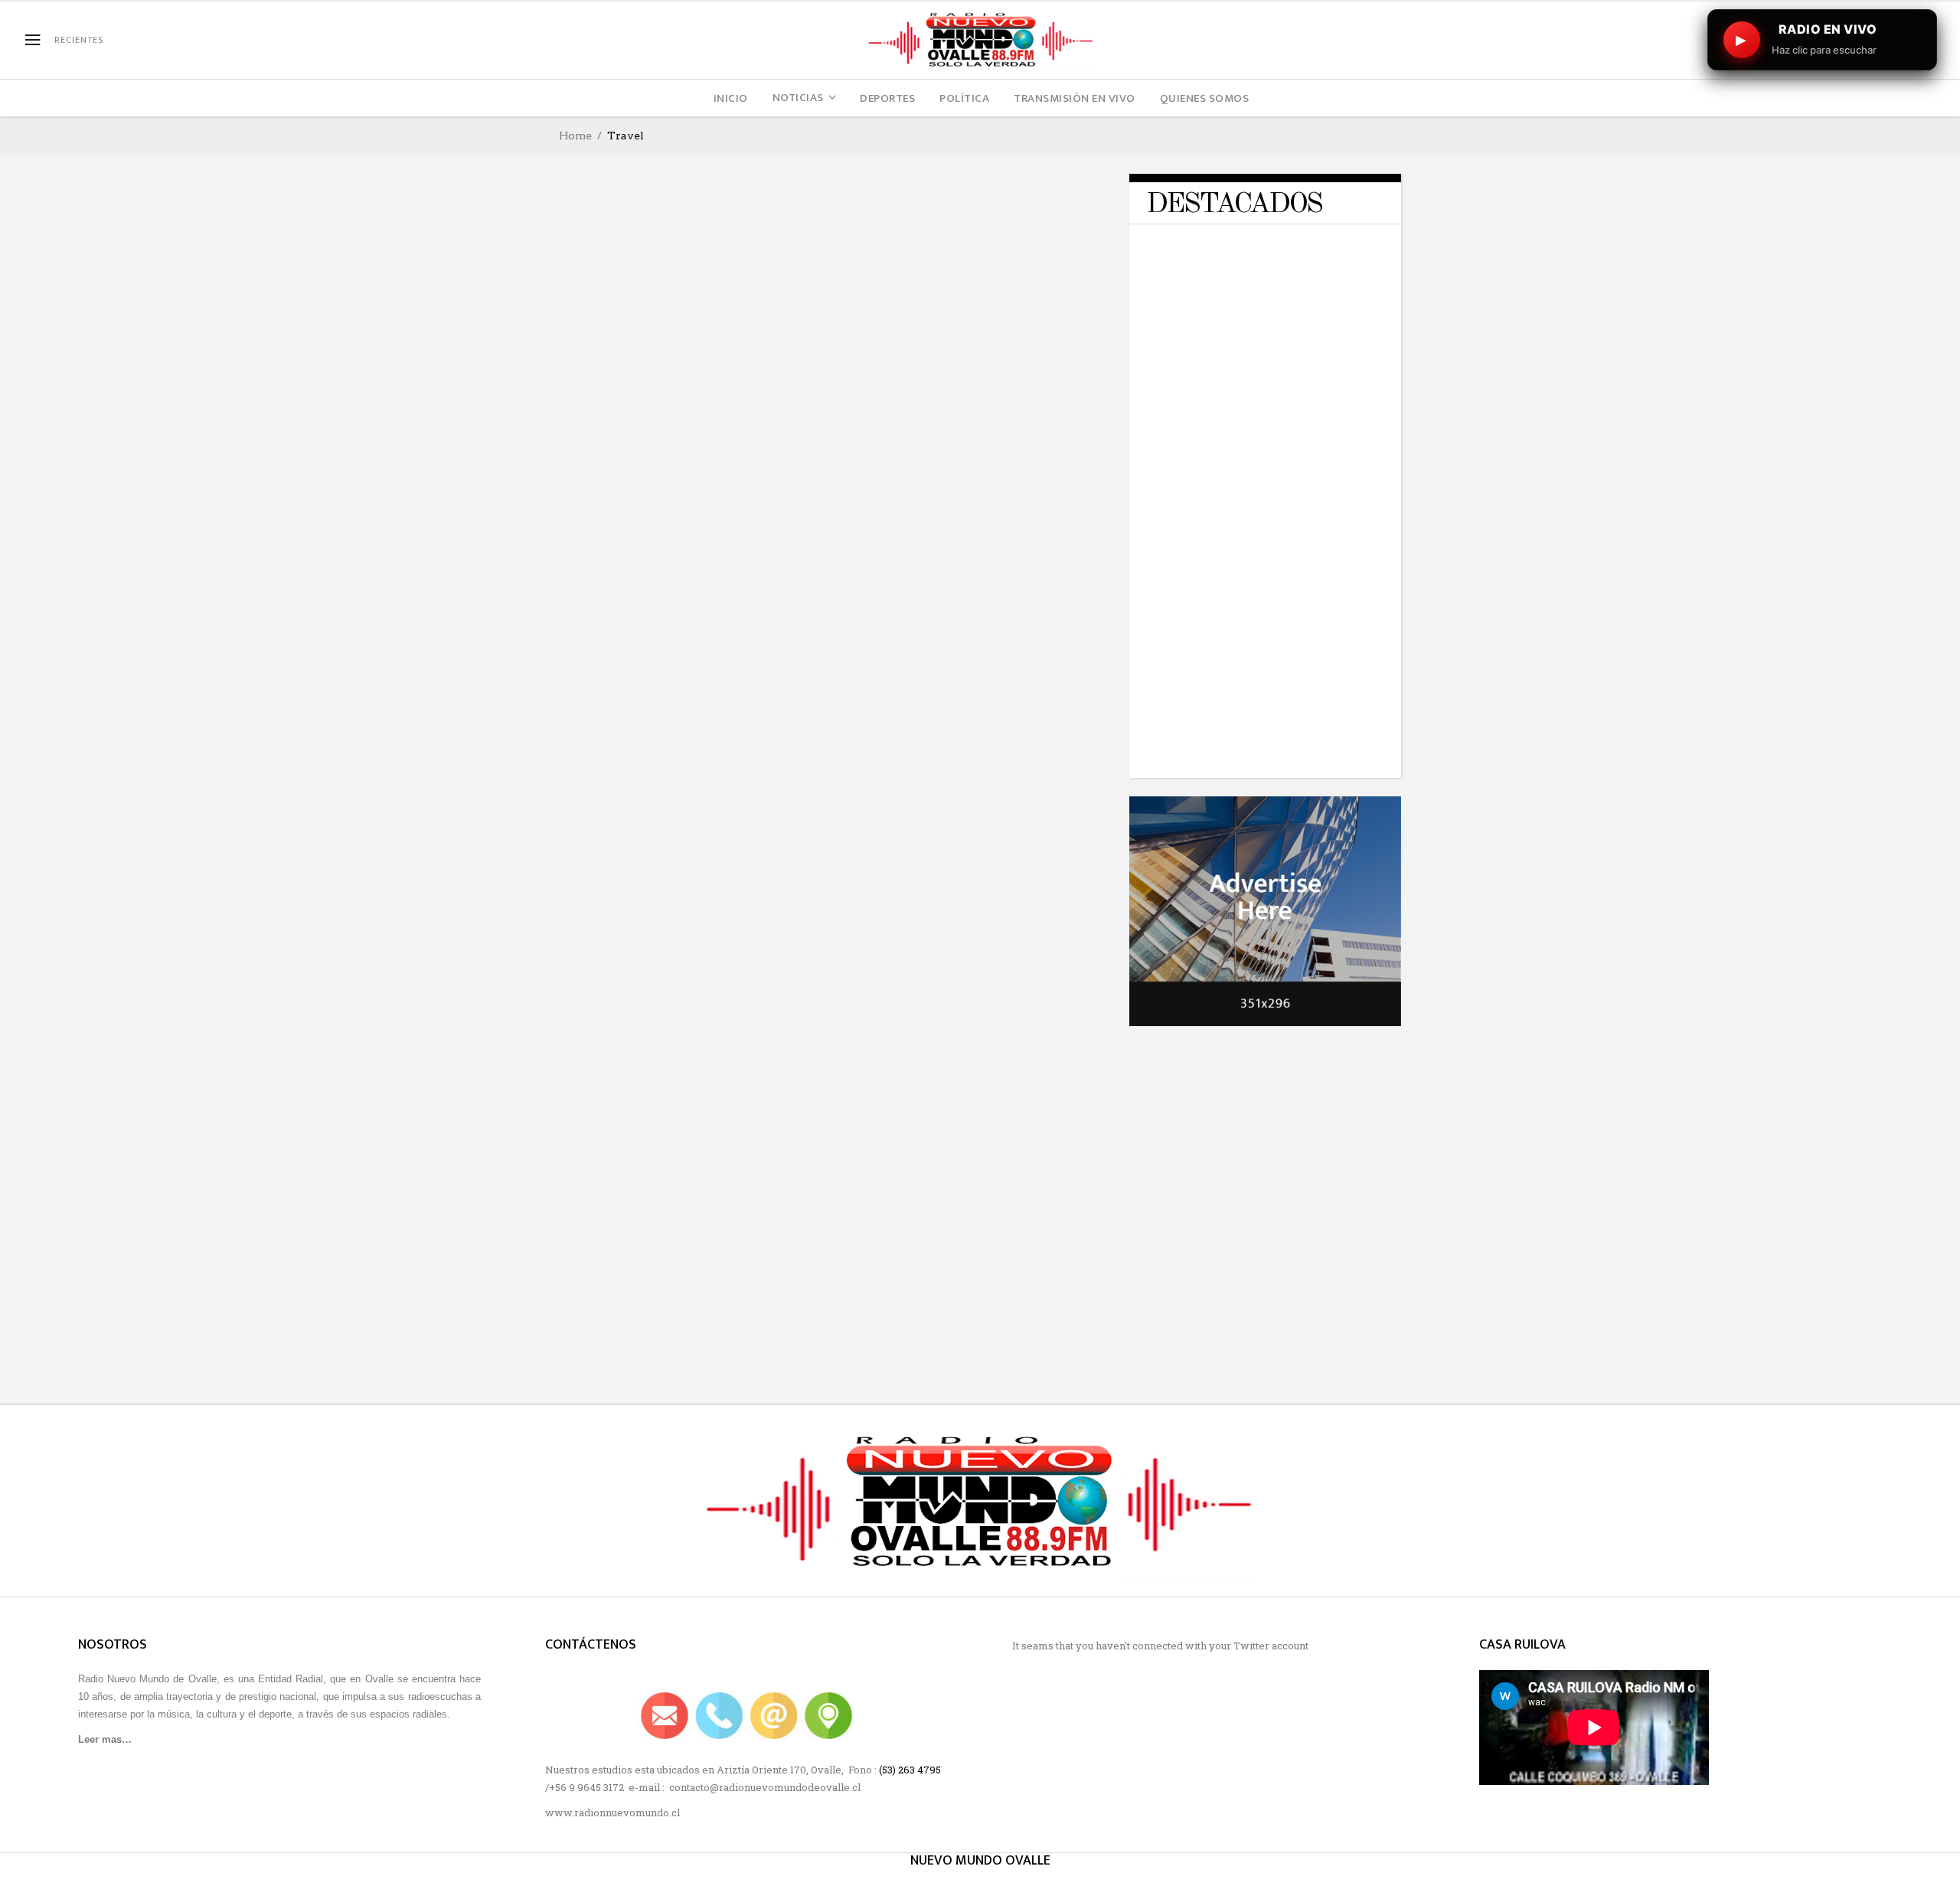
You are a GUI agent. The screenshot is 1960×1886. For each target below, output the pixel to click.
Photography (635, 366)
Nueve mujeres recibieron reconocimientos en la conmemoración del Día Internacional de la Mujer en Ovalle (958, 727)
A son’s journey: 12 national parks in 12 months (672, 1336)
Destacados (893, 353)
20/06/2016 (1250, 582)
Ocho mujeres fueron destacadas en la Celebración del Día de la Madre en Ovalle (692, 761)
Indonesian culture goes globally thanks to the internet (975, 1052)
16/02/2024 (1250, 355)
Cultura (621, 719)
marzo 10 (885, 781)
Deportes (1249, 254)
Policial (699, 366)
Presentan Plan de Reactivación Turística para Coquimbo (685, 1028)
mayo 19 (882, 1363)
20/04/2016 (1250, 752)
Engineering (1256, 262)
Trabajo (1034, 353)
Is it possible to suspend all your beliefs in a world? (1297, 557)
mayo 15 (596, 797)
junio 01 (883, 467)
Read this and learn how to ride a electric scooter (1297, 642)
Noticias (669, 1003)
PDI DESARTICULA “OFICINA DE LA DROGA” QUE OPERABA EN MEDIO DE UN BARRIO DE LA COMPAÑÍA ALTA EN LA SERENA (1302, 456)
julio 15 (597, 1055)
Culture (670, 719)
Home (575, 136)
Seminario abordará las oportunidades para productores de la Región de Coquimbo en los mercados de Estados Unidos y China (977, 413)
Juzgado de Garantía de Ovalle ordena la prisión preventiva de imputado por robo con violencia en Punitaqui (689, 418)
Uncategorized (656, 375)
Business (1272, 245)
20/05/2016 (1250, 667)
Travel (593, 375)
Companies (1331, 245)
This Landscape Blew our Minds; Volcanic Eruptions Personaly (973, 1336)
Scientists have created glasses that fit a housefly (1292, 727)
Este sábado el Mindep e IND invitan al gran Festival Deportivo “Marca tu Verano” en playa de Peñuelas (1300, 316)
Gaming (1334, 271)
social (744, 366)
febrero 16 (603, 463)
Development (1315, 254)
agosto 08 (888, 1080)
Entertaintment (1266, 271)
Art (585, 366)
